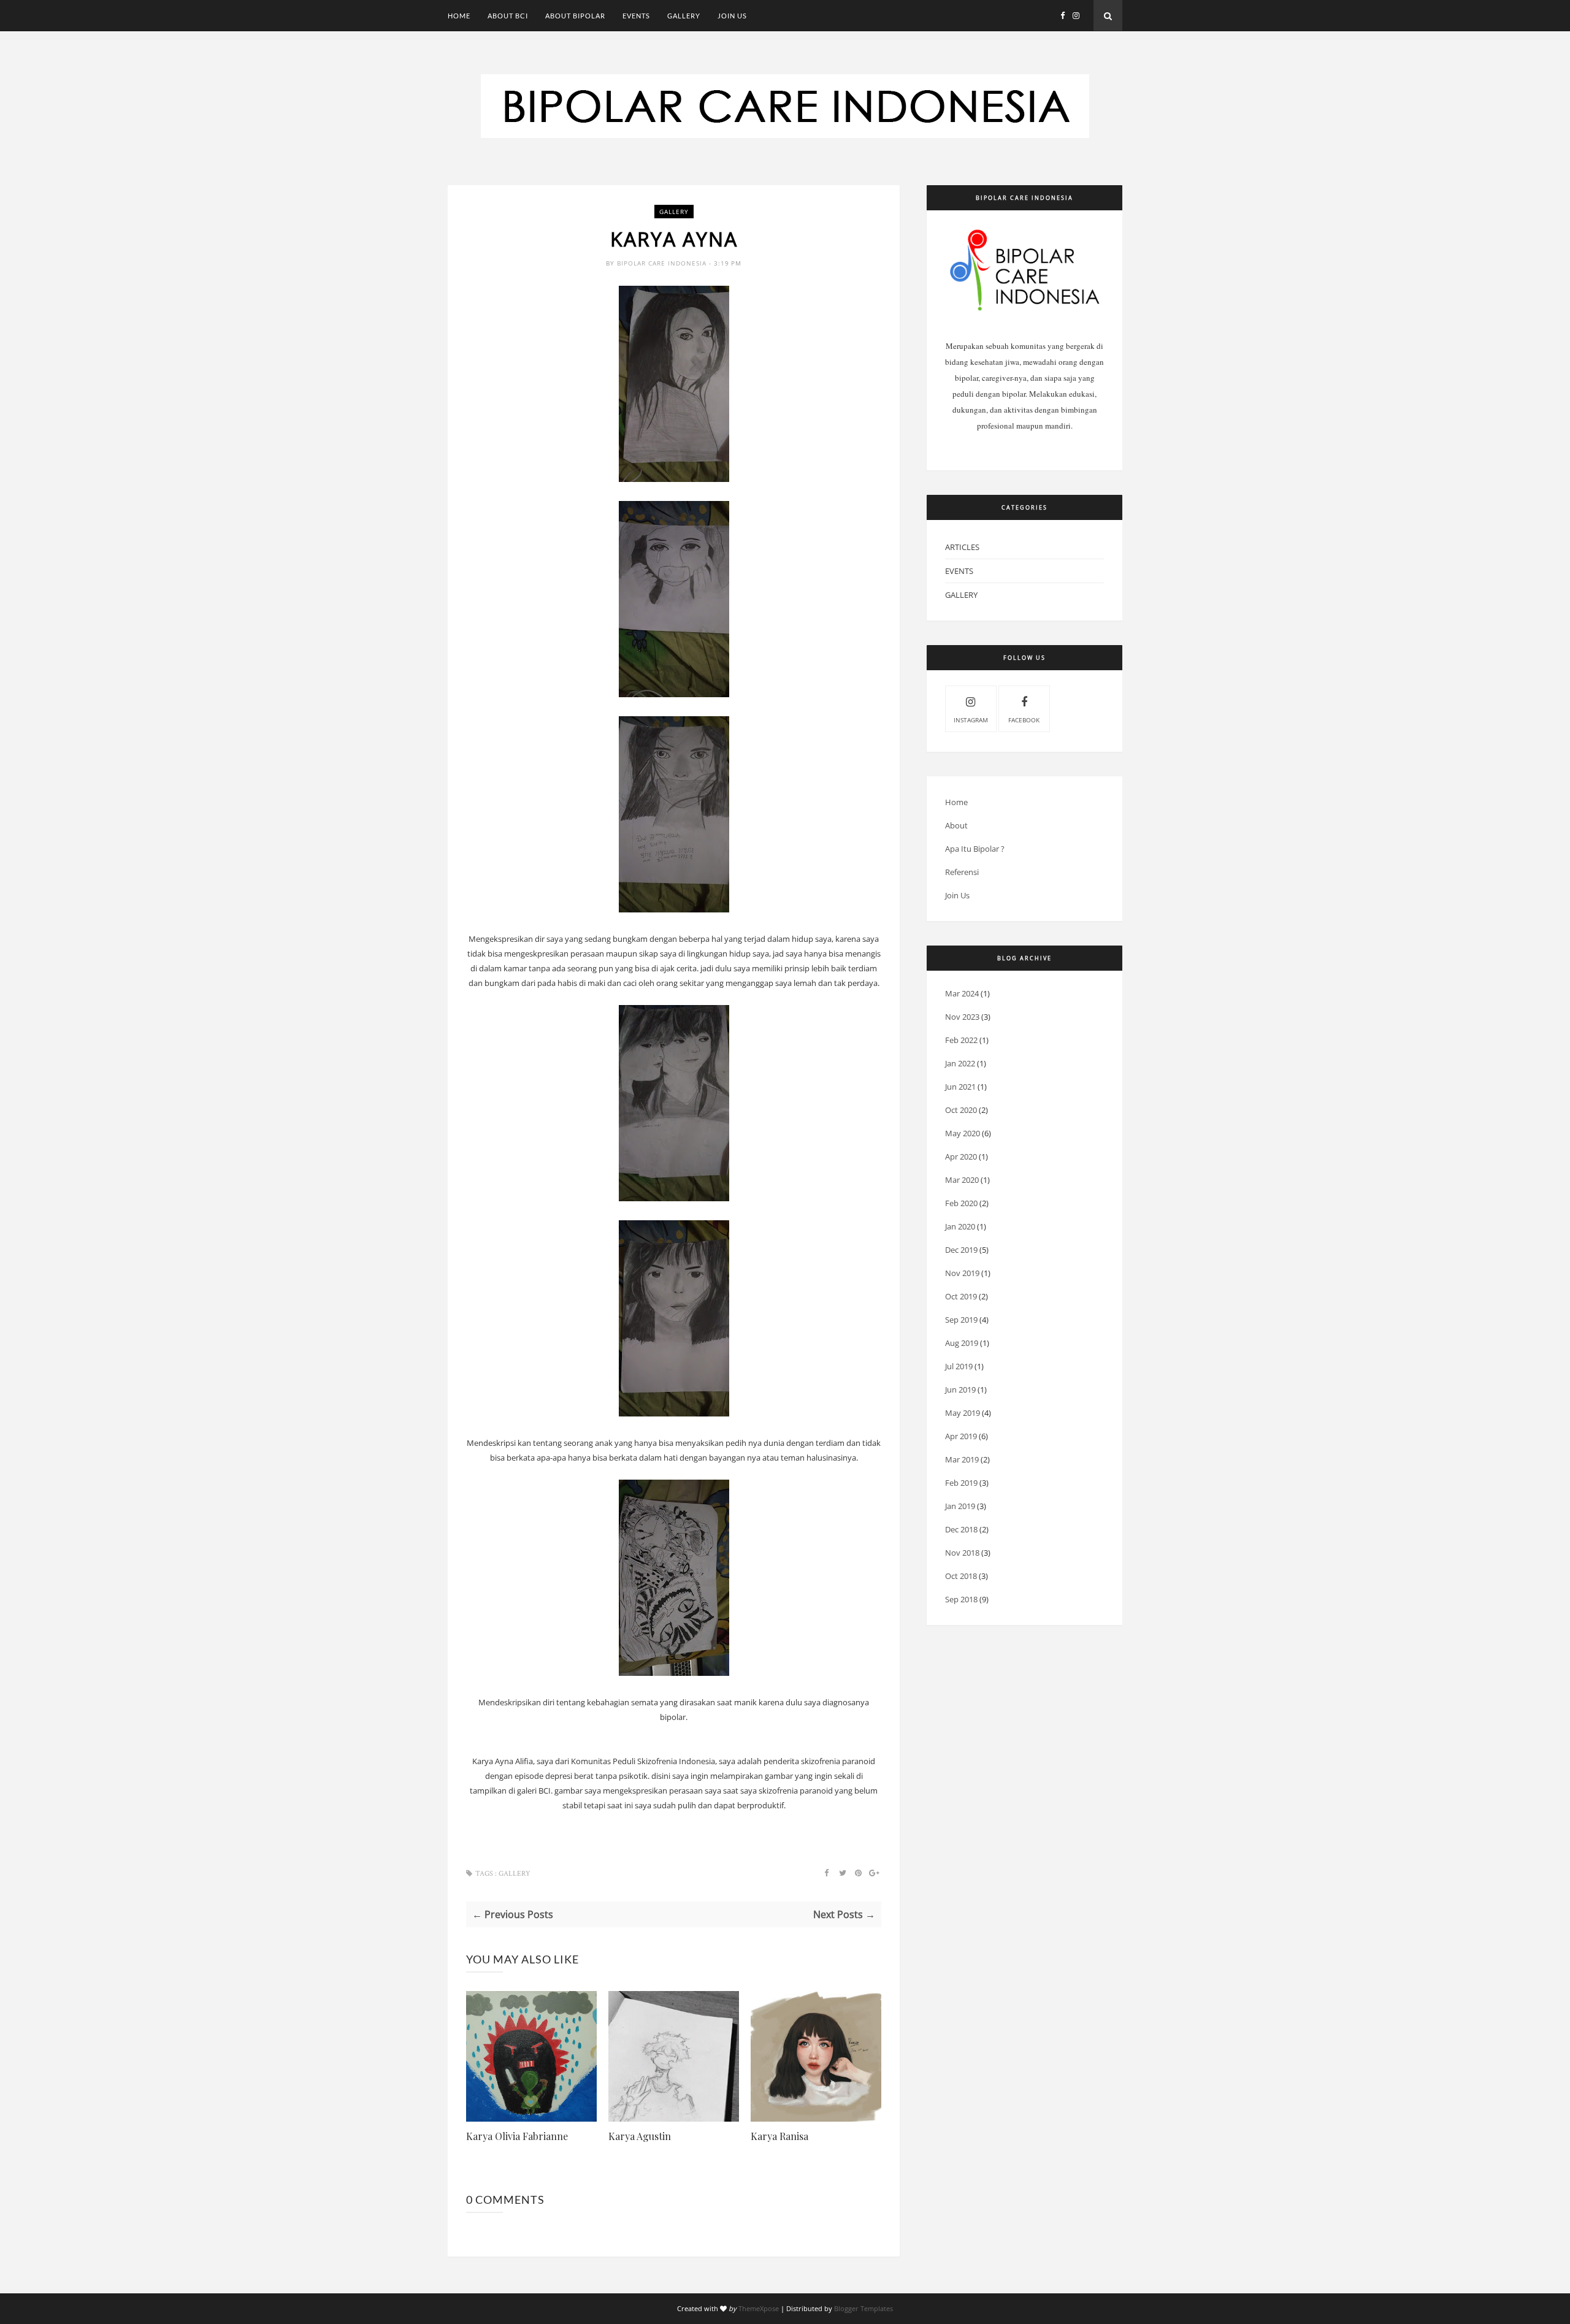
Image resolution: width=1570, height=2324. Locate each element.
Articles (962, 547)
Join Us (732, 16)
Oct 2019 (961, 1296)
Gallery (684, 16)
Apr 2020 (961, 1156)
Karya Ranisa (779, 2136)
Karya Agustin (640, 2136)
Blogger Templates (863, 2308)
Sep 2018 (961, 1599)
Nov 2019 (962, 1273)
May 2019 (963, 1413)
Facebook (1024, 720)
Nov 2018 (962, 1553)
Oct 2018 (961, 1576)
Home (459, 16)
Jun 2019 (960, 1389)
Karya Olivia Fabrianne (517, 2136)
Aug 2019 (962, 1343)
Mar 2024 (962, 993)
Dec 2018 (961, 1529)
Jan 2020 (960, 1226)
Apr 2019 (961, 1436)
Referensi (962, 872)
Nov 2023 (962, 1017)
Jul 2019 (959, 1366)
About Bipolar (575, 16)
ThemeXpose (759, 2308)
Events (636, 16)
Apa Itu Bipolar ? (975, 849)
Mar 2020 (962, 1180)
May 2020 (963, 1133)
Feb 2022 (961, 1040)
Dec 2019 (961, 1250)
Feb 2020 (961, 1203)
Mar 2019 (962, 1459)
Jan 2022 (960, 1063)
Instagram (971, 720)
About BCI (508, 16)
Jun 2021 (960, 1087)
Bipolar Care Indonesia (663, 263)
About (956, 825)
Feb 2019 (961, 1483)
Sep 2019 (961, 1320)
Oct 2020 (961, 1110)
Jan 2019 (960, 1506)
